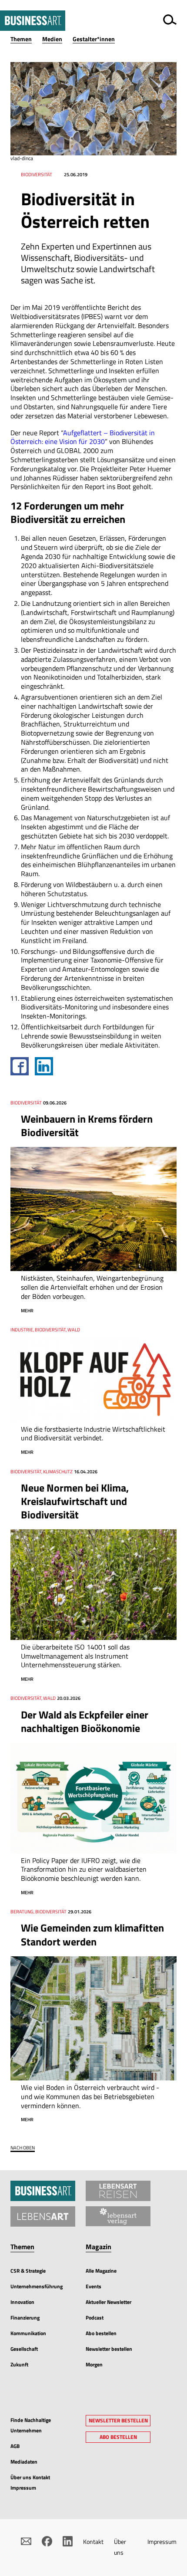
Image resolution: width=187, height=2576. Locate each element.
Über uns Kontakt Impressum (30, 2482)
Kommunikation (28, 2333)
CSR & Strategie (28, 2271)
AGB (15, 2446)
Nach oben (23, 2148)
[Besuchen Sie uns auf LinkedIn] (68, 2541)
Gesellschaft (24, 2349)
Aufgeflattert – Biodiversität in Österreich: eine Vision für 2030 (83, 437)
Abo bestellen (101, 2333)
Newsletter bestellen (109, 2349)
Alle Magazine (101, 2271)
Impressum (162, 2541)
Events (93, 2286)
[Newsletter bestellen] (26, 2541)
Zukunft (19, 2364)
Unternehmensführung (37, 2286)
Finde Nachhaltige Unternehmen (31, 2425)
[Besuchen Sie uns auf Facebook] (47, 2541)
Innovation (22, 2302)
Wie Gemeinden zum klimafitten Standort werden (92, 1934)
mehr (27, 1311)
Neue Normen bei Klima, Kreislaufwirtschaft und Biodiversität (75, 1501)
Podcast (95, 2318)
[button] (26, 39)
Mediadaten (24, 2462)
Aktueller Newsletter (109, 2302)
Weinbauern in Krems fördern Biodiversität (87, 1125)
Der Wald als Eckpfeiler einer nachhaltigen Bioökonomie (85, 1721)
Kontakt (93, 2541)
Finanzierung (25, 2318)
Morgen (94, 2364)
